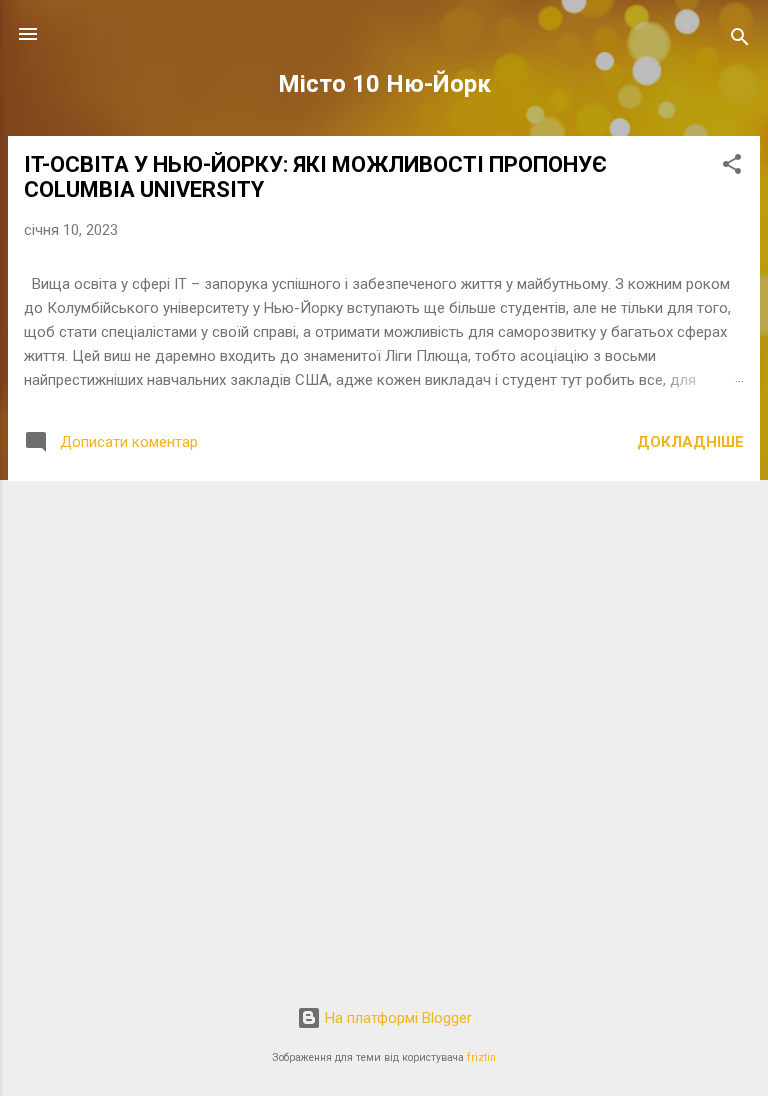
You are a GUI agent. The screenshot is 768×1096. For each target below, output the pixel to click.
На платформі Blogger (396, 1018)
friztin (481, 1057)
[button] (732, 167)
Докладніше (690, 442)
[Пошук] (740, 40)
